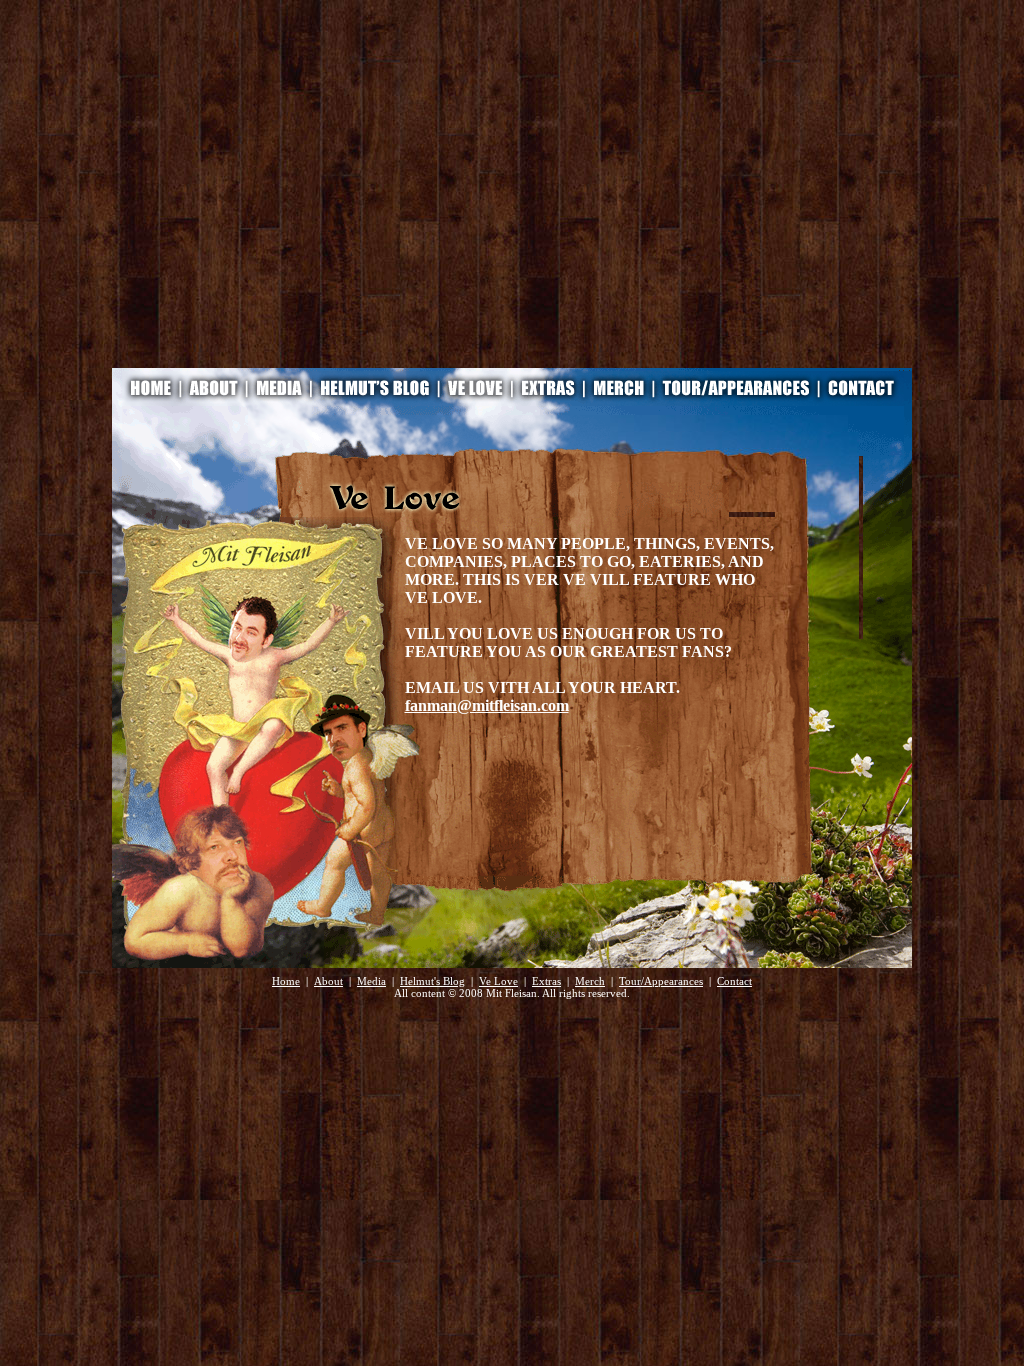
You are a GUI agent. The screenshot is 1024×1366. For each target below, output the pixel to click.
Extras (546, 981)
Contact (734, 981)
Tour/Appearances (661, 981)
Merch (590, 981)
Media (371, 981)
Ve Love (498, 981)
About (328, 981)
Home (286, 981)
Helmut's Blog (432, 981)
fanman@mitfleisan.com (487, 705)
